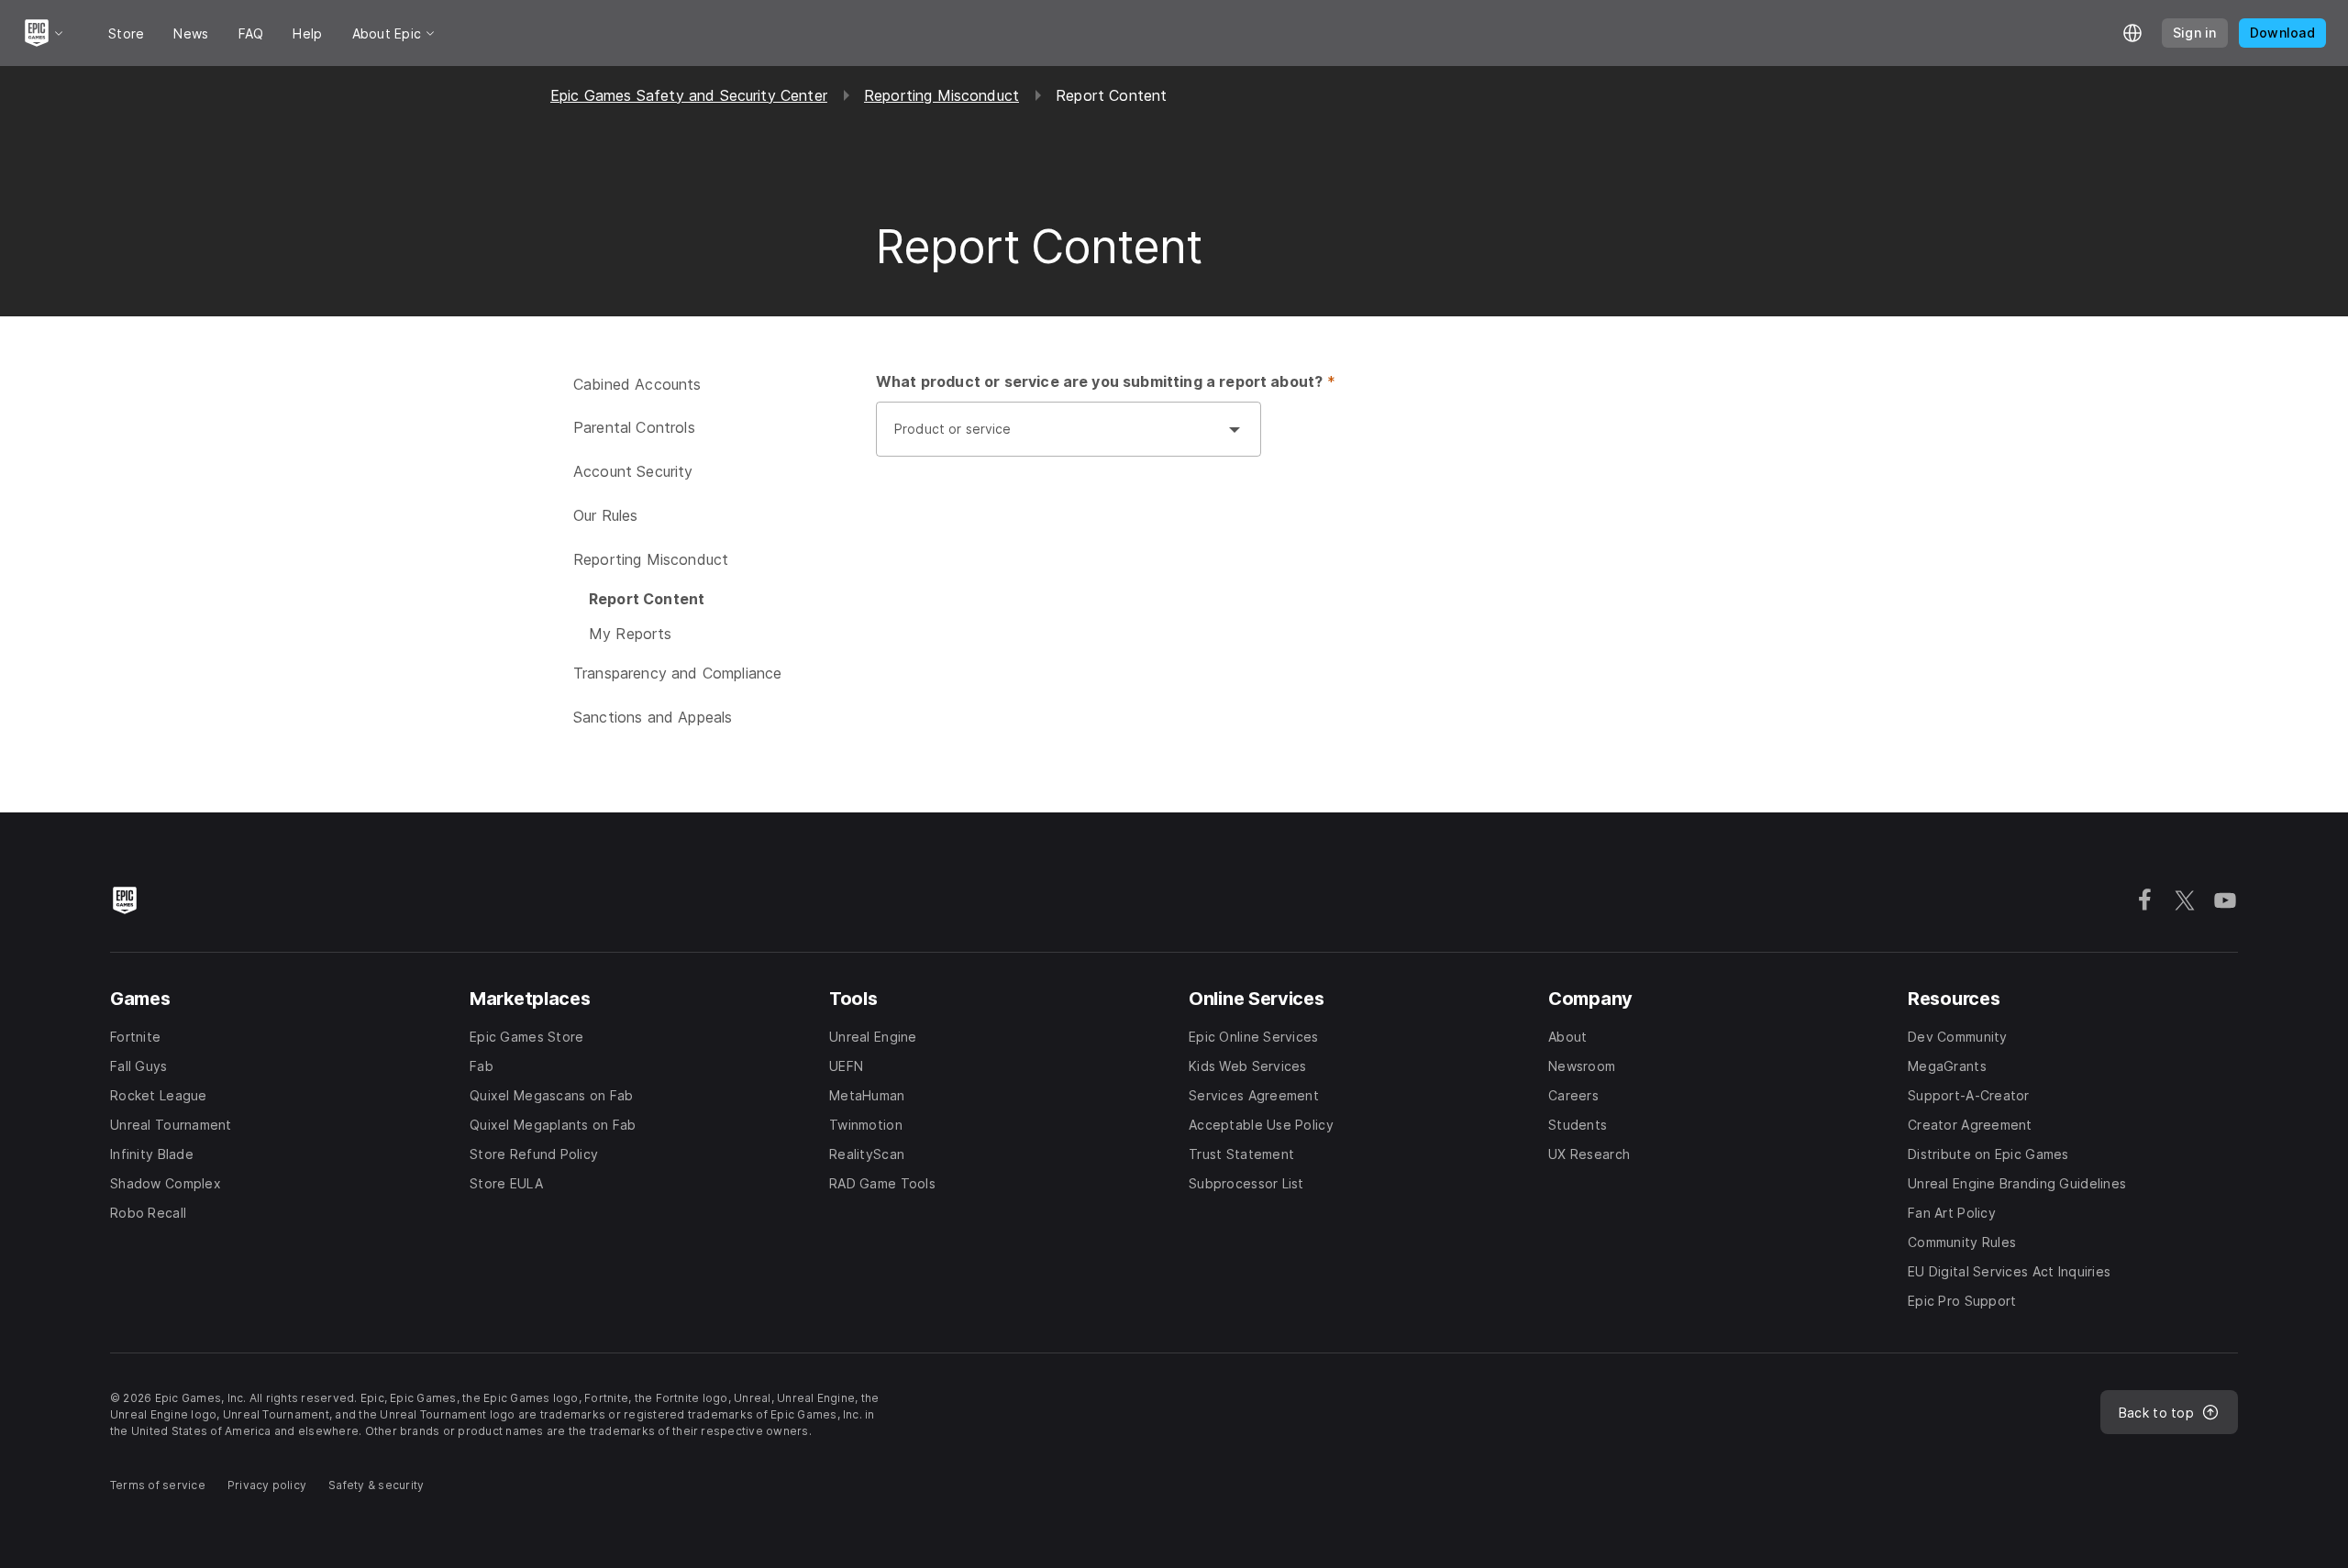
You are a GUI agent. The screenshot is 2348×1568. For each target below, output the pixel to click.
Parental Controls (634, 427)
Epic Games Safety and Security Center (689, 95)
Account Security (633, 471)
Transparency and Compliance (677, 673)
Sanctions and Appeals (653, 717)
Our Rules (605, 515)
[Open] (1235, 429)
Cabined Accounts (637, 384)
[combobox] (1050, 438)
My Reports (631, 634)
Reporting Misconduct (941, 95)
